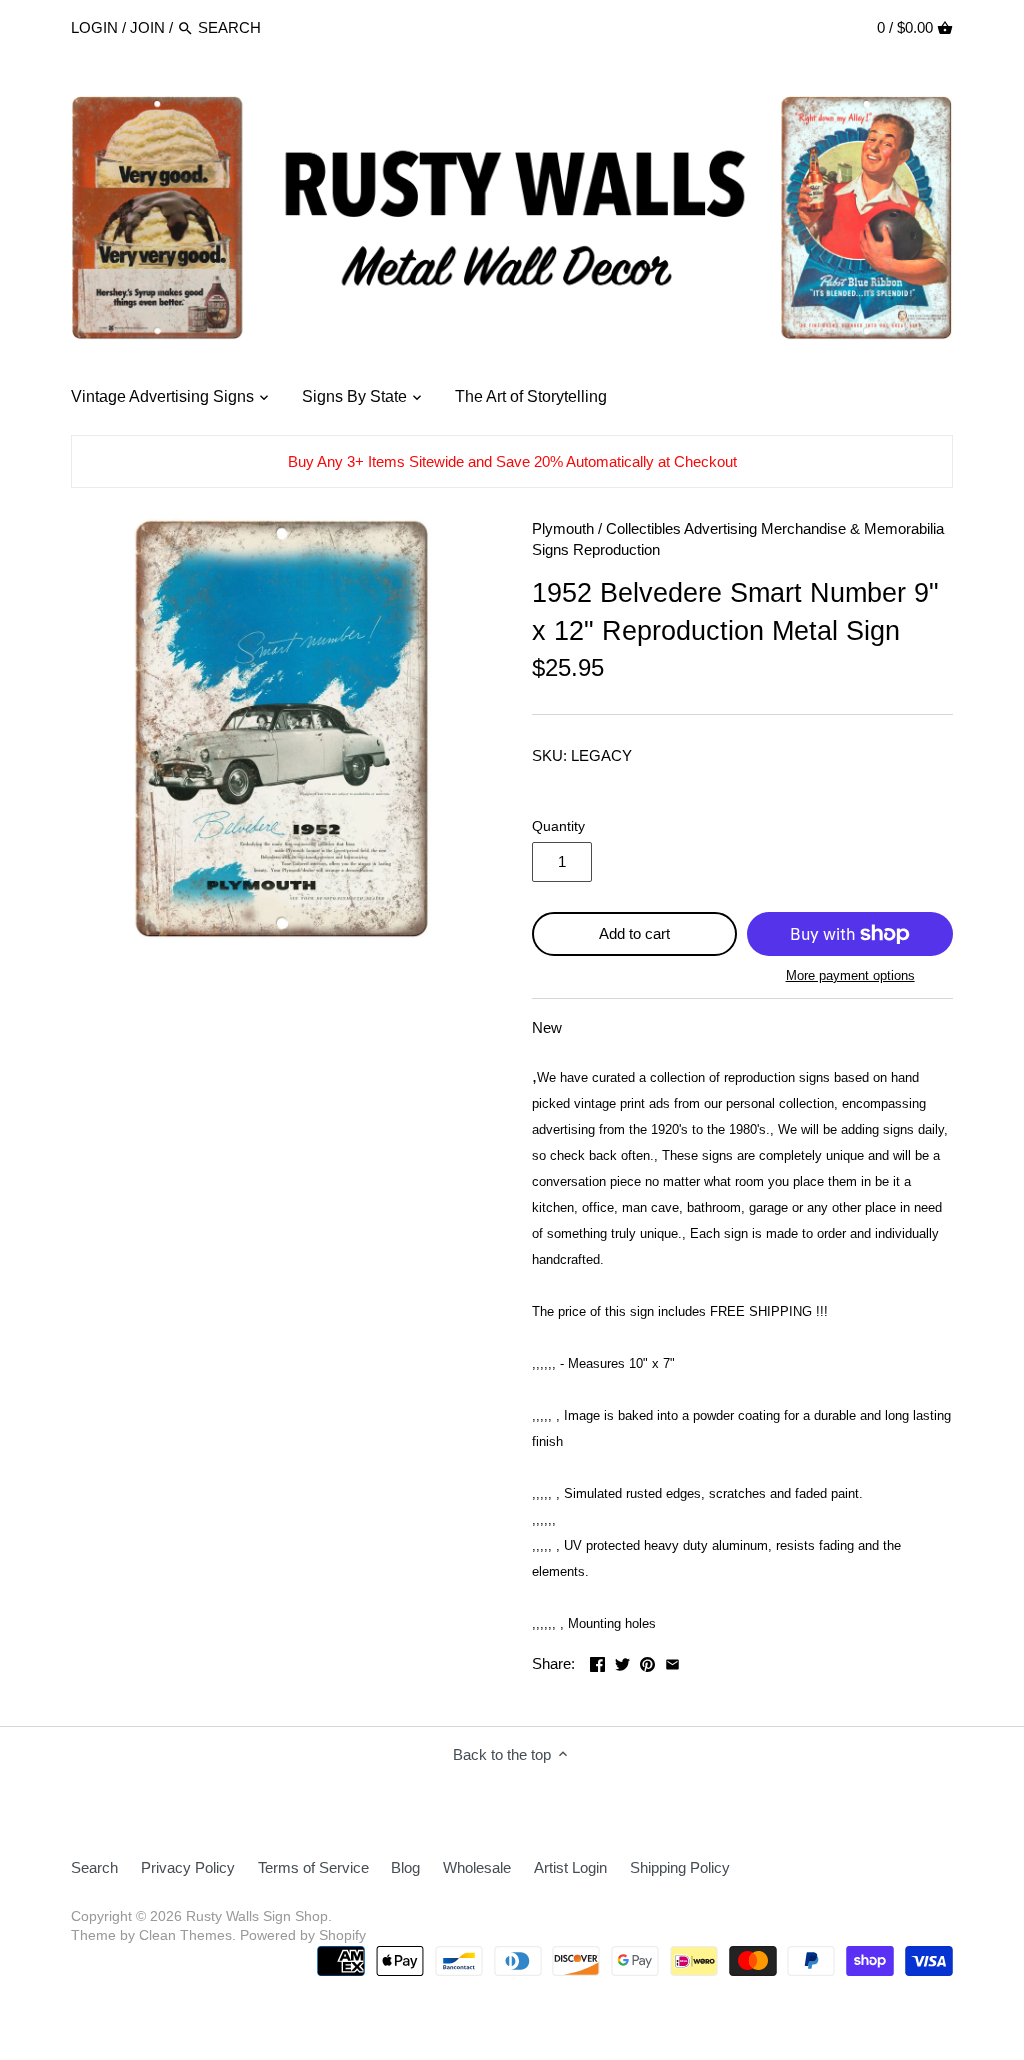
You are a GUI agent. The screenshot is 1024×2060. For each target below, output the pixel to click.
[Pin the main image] (647, 1661)
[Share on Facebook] (597, 1661)
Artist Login (570, 1867)
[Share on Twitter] (622, 1661)
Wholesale (477, 1867)
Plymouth (563, 528)
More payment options (850, 976)
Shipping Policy (680, 1867)
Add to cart (634, 933)
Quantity (558, 826)
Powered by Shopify (303, 1935)
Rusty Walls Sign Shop (257, 1916)
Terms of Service (313, 1867)
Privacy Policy (188, 1867)
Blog (405, 1867)
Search (94, 1867)
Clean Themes (185, 1935)
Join (147, 27)
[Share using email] (672, 1661)
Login (94, 27)
